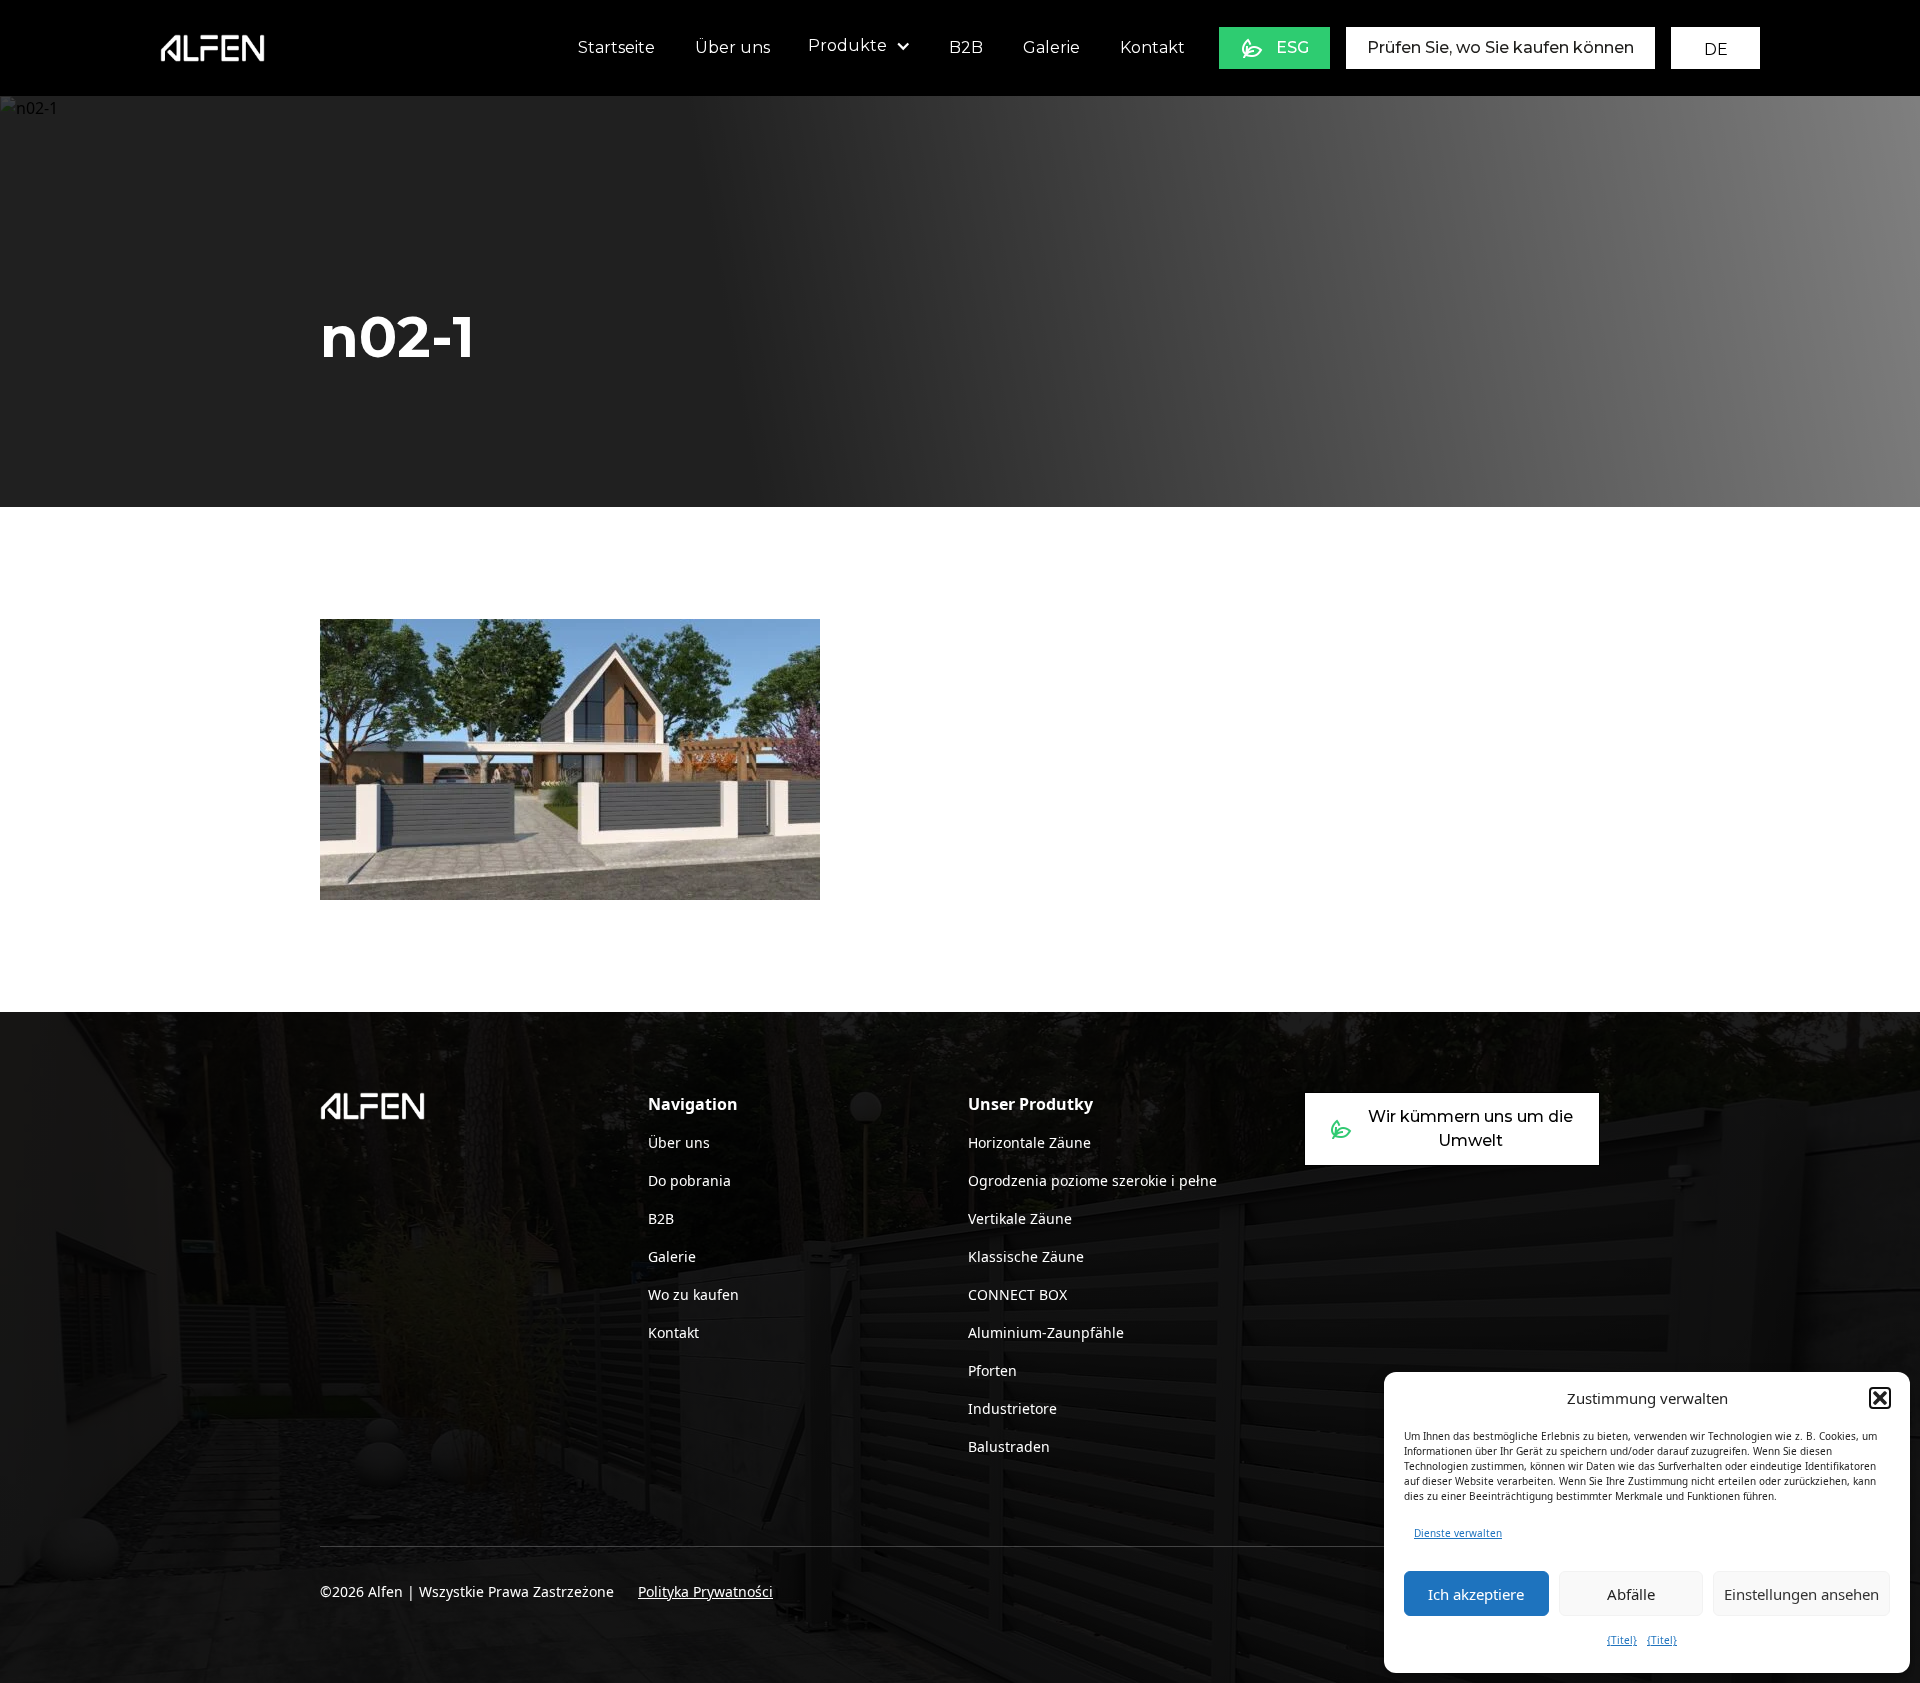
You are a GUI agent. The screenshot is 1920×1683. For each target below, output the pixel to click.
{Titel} (1622, 1640)
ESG (1292, 47)
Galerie (1051, 47)
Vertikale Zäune (1020, 1218)
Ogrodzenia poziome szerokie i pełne (1092, 1180)
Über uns (732, 47)
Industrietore (1012, 1408)
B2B (966, 47)
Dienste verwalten (1458, 1533)
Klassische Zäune (1026, 1256)
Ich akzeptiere (1476, 1594)
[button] (1880, 1398)
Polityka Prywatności (705, 1591)
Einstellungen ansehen (1801, 1594)
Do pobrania (689, 1180)
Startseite (616, 47)
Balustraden (1009, 1446)
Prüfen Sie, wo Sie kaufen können (1500, 47)
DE (1716, 49)
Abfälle (1631, 1594)
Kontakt (1152, 47)
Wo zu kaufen (693, 1294)
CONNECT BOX (1017, 1294)
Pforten (992, 1370)
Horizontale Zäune (1029, 1142)
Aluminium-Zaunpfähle (1046, 1332)
